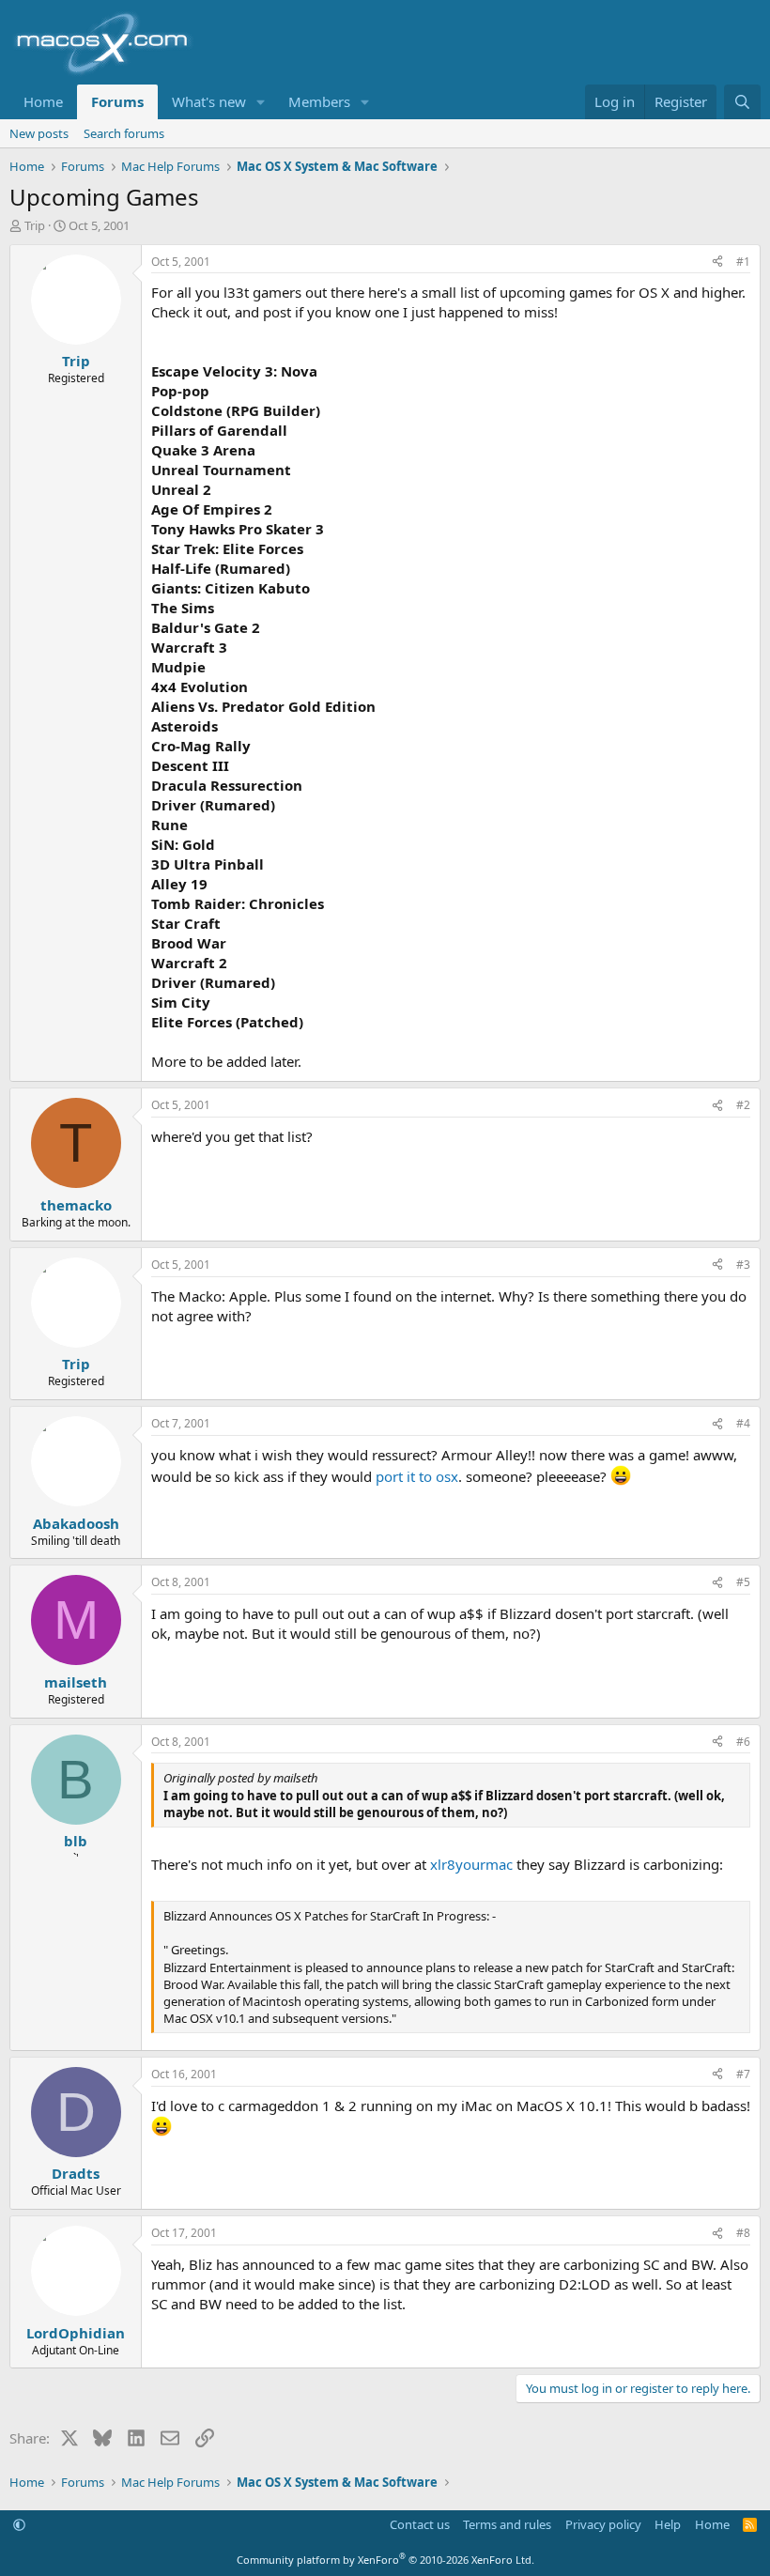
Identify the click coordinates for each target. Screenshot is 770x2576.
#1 (743, 262)
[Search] (742, 102)
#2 (743, 1105)
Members (319, 101)
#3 (743, 1265)
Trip (35, 225)
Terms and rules (507, 2524)
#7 (743, 2074)
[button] (261, 102)
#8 (743, 2233)
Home (43, 101)
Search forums (124, 133)
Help (668, 2524)
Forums (117, 101)
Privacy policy (603, 2524)
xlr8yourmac (471, 1864)
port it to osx (417, 1476)
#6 (743, 1742)
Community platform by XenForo (385, 2560)
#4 (743, 1423)
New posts (39, 133)
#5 (743, 1582)
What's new (209, 101)
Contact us (420, 2524)
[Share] (717, 262)
